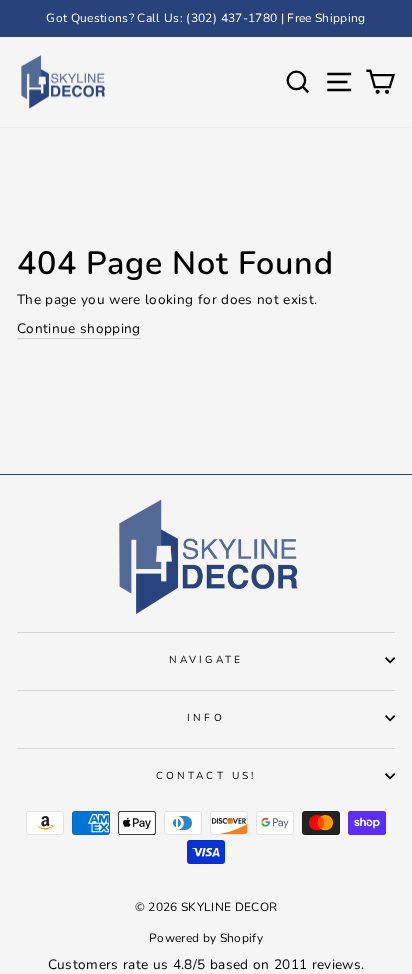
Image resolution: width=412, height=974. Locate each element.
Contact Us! (206, 776)
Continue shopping (79, 328)
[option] (206, 18)
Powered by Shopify (206, 938)
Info (205, 718)
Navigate (205, 660)
